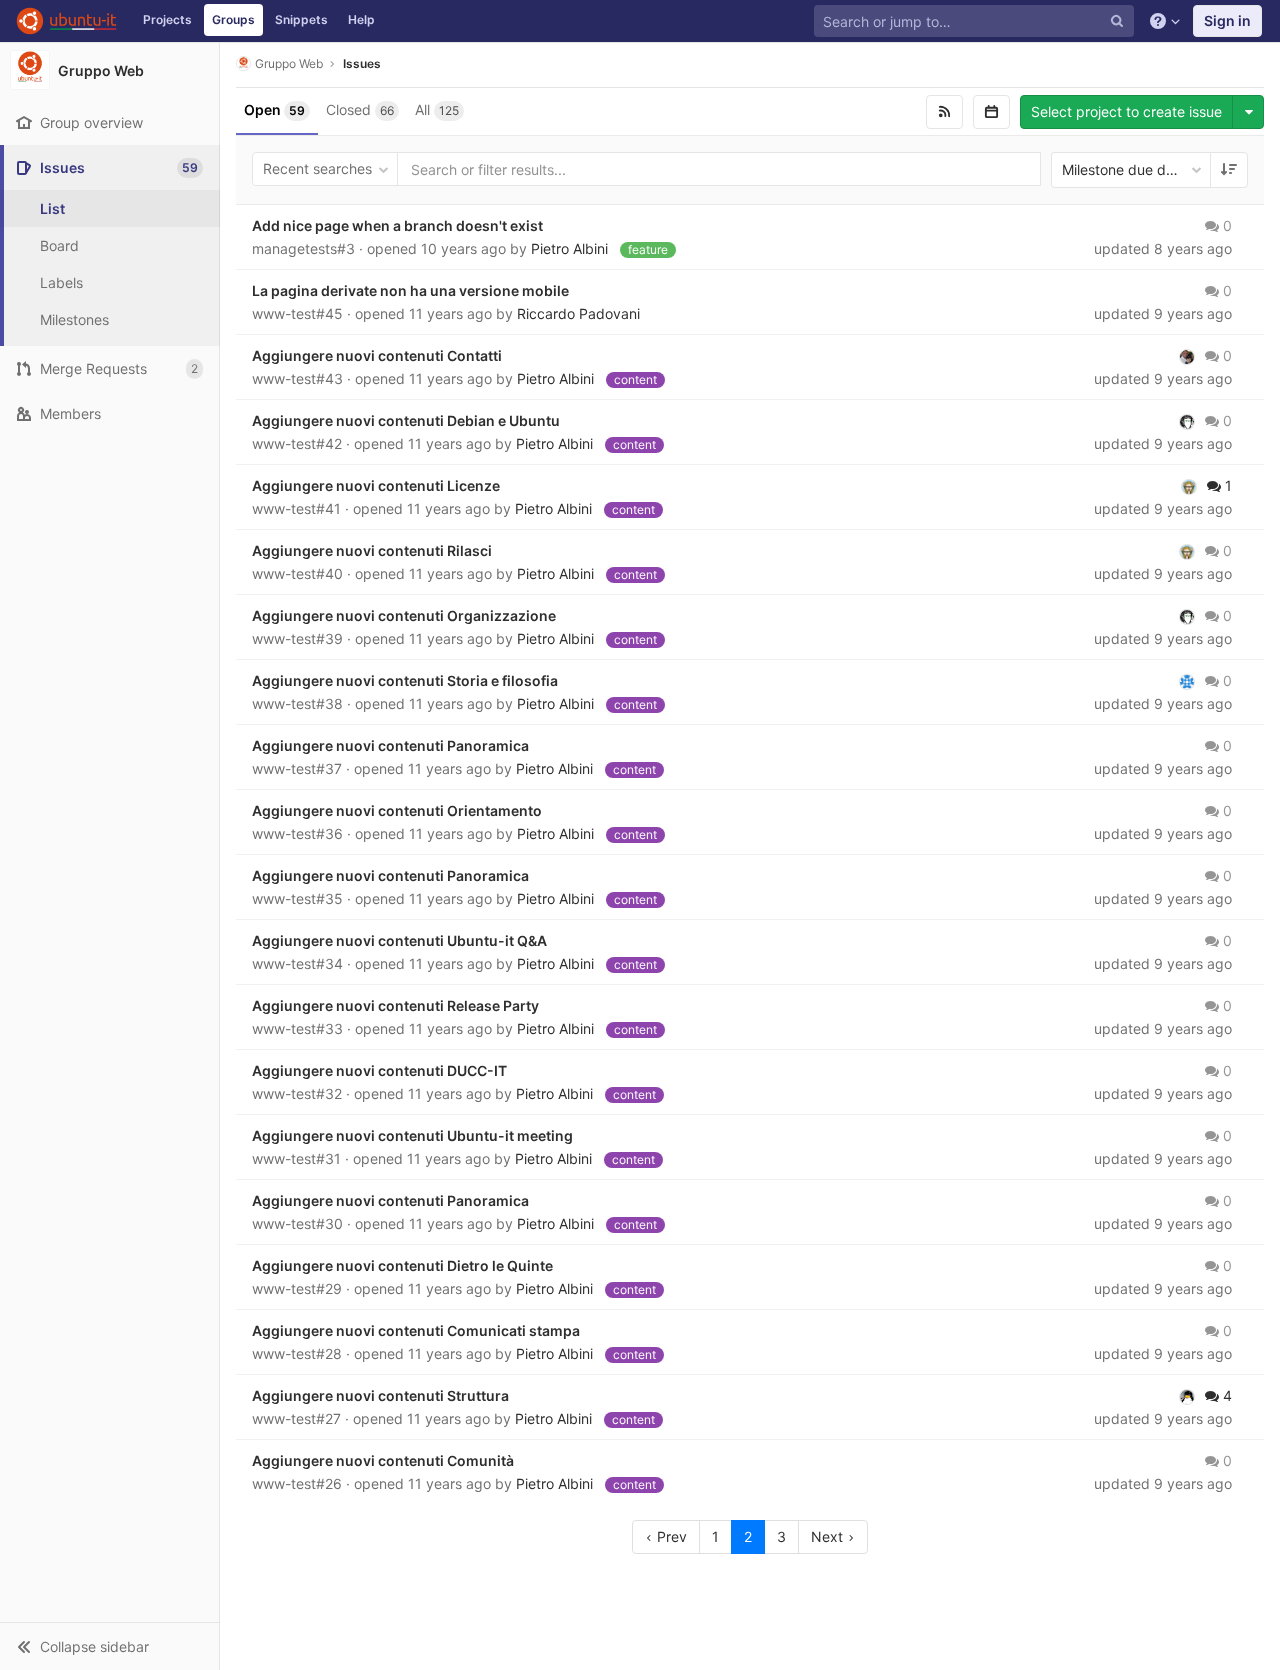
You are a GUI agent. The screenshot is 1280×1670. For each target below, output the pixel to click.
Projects (167, 19)
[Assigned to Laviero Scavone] (1187, 356)
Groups (233, 19)
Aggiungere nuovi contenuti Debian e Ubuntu (406, 420)
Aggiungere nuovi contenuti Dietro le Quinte (402, 1265)
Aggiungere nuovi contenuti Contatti (377, 355)
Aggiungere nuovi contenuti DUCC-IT (379, 1070)
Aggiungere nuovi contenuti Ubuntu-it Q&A (399, 940)
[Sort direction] (1229, 170)
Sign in (1227, 20)
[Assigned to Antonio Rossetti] (1187, 1396)
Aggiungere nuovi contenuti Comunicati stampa (416, 1330)
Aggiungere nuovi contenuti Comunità (383, 1460)
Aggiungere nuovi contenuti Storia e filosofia (405, 680)
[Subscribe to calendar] (991, 112)
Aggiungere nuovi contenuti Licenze (376, 485)
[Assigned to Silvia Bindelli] (1189, 486)
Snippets (301, 19)
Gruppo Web (289, 63)
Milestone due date (1124, 169)
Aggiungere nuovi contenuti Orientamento (397, 810)
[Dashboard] (66, 21)
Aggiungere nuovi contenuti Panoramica (390, 745)
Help (361, 19)
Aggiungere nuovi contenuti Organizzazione (404, 615)
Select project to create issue (1126, 111)
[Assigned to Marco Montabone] (1187, 421)
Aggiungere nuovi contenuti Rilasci (372, 550)
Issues (362, 63)
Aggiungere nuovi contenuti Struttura (380, 1395)
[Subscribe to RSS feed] (944, 112)
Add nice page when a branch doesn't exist (397, 225)
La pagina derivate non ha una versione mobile (410, 290)
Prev (670, 1536)
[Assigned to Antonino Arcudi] (1187, 681)
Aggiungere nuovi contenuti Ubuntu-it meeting (412, 1135)
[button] (109, 1646)
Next (829, 1536)
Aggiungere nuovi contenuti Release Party (395, 1005)
